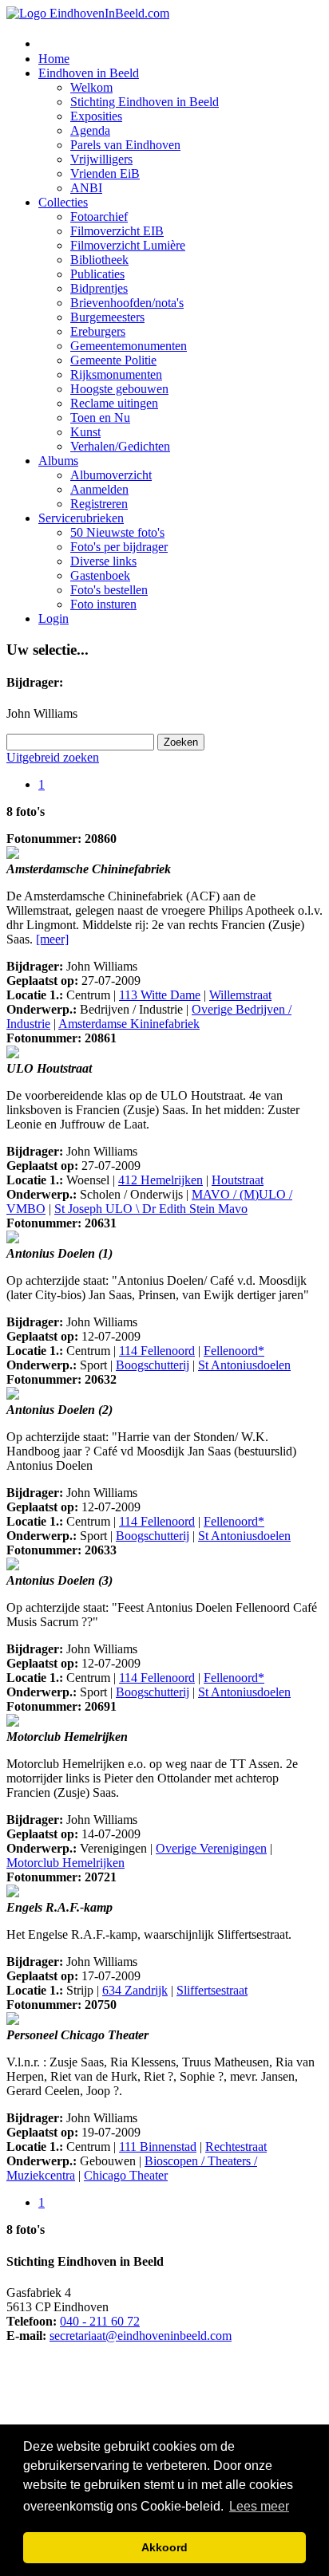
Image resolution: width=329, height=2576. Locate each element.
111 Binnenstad (158, 2147)
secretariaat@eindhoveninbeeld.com (141, 2336)
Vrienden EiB (105, 173)
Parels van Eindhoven (125, 145)
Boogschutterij (153, 1365)
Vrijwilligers (101, 159)
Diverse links (103, 561)
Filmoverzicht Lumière (128, 245)
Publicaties (97, 274)
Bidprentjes (99, 288)
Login (54, 618)
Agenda (90, 130)
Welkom (91, 87)
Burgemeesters (107, 317)
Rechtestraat (236, 2147)
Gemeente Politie (113, 360)
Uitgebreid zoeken (53, 757)
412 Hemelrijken (161, 1180)
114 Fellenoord (157, 1351)
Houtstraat (238, 1180)
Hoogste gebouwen (119, 389)
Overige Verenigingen (211, 1848)
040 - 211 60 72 (100, 2321)
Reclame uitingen (114, 403)
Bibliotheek (99, 260)
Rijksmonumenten (116, 374)
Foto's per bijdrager (119, 547)
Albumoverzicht (111, 475)
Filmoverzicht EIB (117, 231)
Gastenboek (100, 575)
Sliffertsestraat (212, 1990)
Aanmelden (99, 489)
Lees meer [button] (259, 2506)
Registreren (99, 504)
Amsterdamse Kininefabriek (129, 1024)
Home (54, 59)
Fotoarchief (99, 217)
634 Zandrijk (135, 1990)
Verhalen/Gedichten (120, 446)
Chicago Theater (126, 2175)
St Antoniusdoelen (244, 1365)
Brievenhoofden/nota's (127, 303)
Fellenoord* (234, 1351)
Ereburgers (98, 331)
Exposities (96, 116)
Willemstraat (240, 995)
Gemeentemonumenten (129, 346)
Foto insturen (103, 604)
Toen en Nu (100, 418)
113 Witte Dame (160, 995)
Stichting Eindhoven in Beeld (145, 102)
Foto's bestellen (109, 590)
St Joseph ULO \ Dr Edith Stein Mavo (151, 1209)
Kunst (85, 432)
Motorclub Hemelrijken (65, 1863)
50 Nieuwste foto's (117, 532)
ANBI (86, 188)
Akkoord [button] (164, 2547)
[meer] (52, 939)
